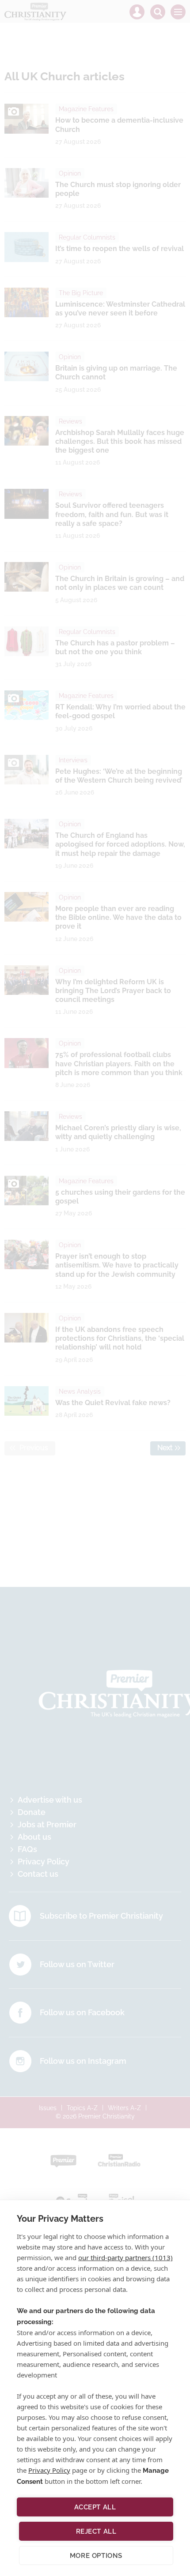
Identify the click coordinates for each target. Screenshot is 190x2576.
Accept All (95, 2507)
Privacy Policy (49, 2470)
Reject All (96, 2531)
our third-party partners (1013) (125, 2257)
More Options (96, 2556)
